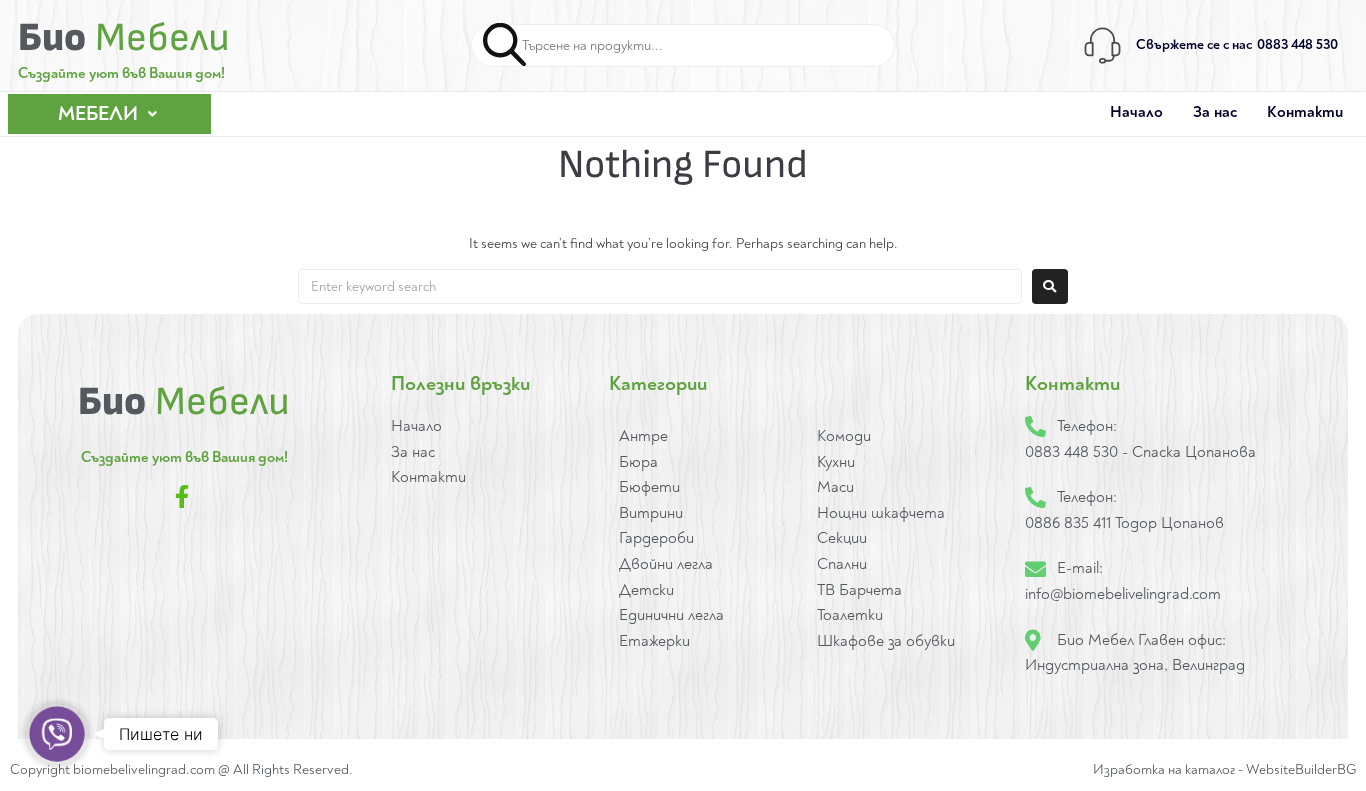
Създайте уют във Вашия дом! (121, 73)
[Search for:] (660, 286)
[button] (109, 114)
